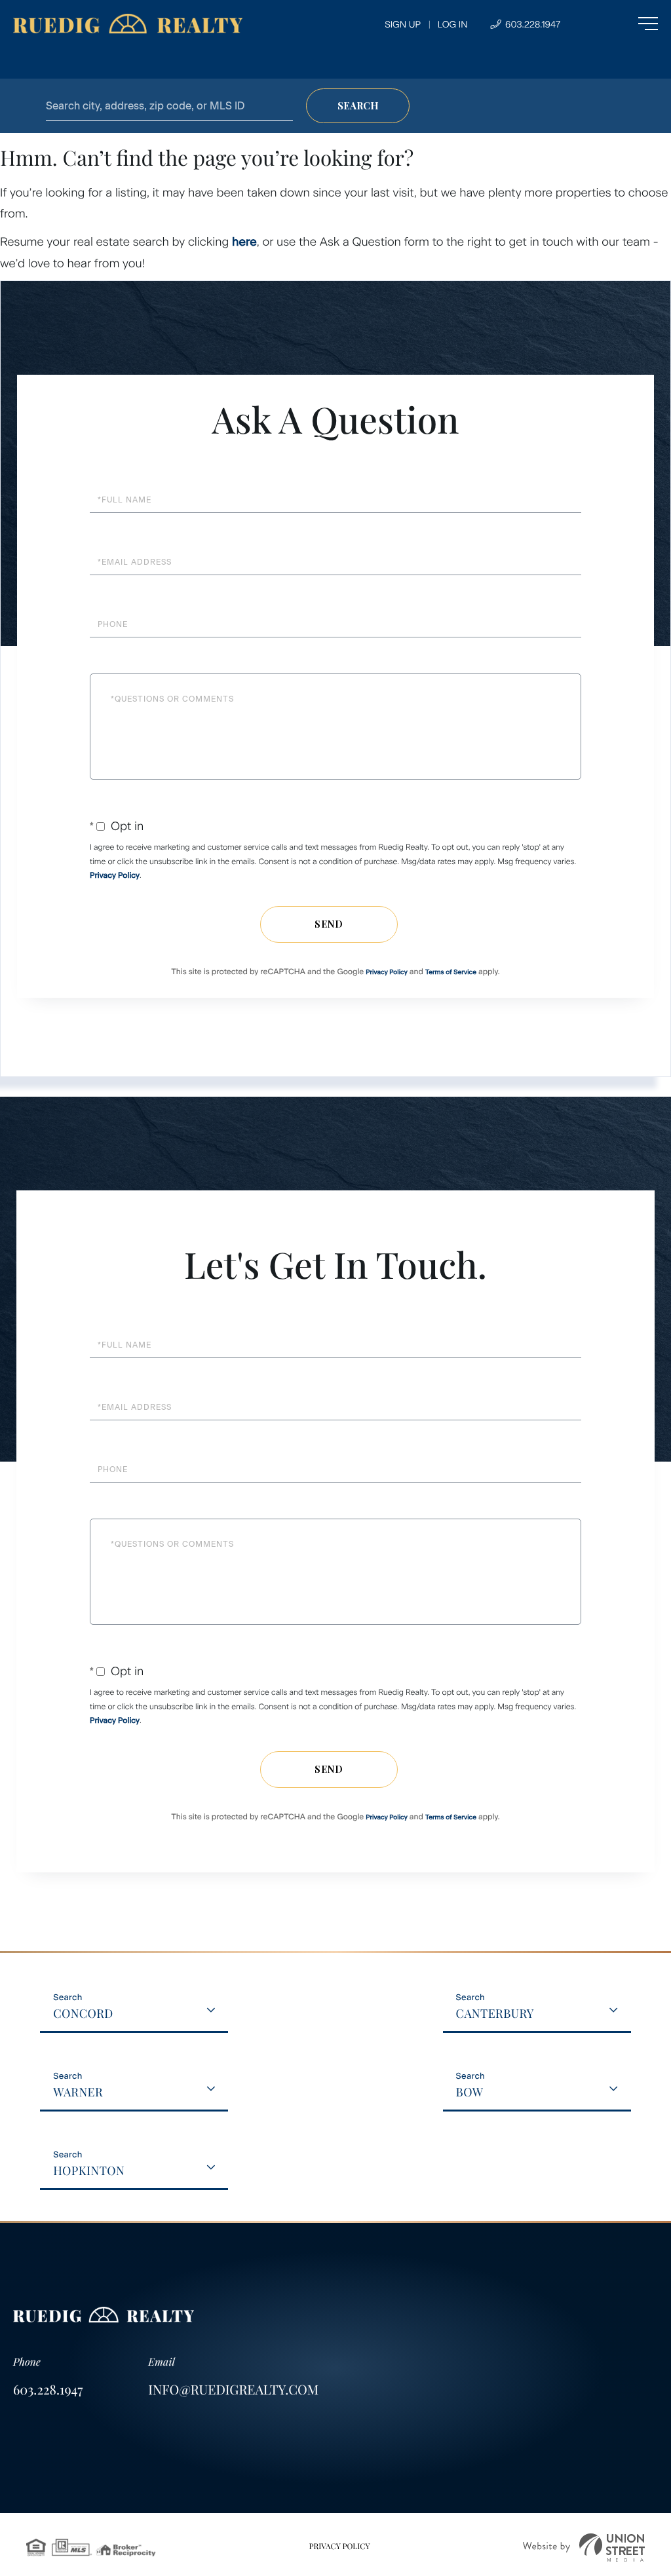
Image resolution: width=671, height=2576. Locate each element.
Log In (453, 25)
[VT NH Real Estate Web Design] (584, 2548)
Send (329, 924)
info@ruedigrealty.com (233, 2390)
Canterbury (495, 2013)
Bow (470, 2092)
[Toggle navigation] (622, 24)
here (244, 242)
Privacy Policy (115, 875)
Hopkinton (89, 2170)
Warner (78, 2092)
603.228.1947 (531, 25)
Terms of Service (451, 972)
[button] (358, 106)
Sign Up (403, 25)
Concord (83, 2013)
